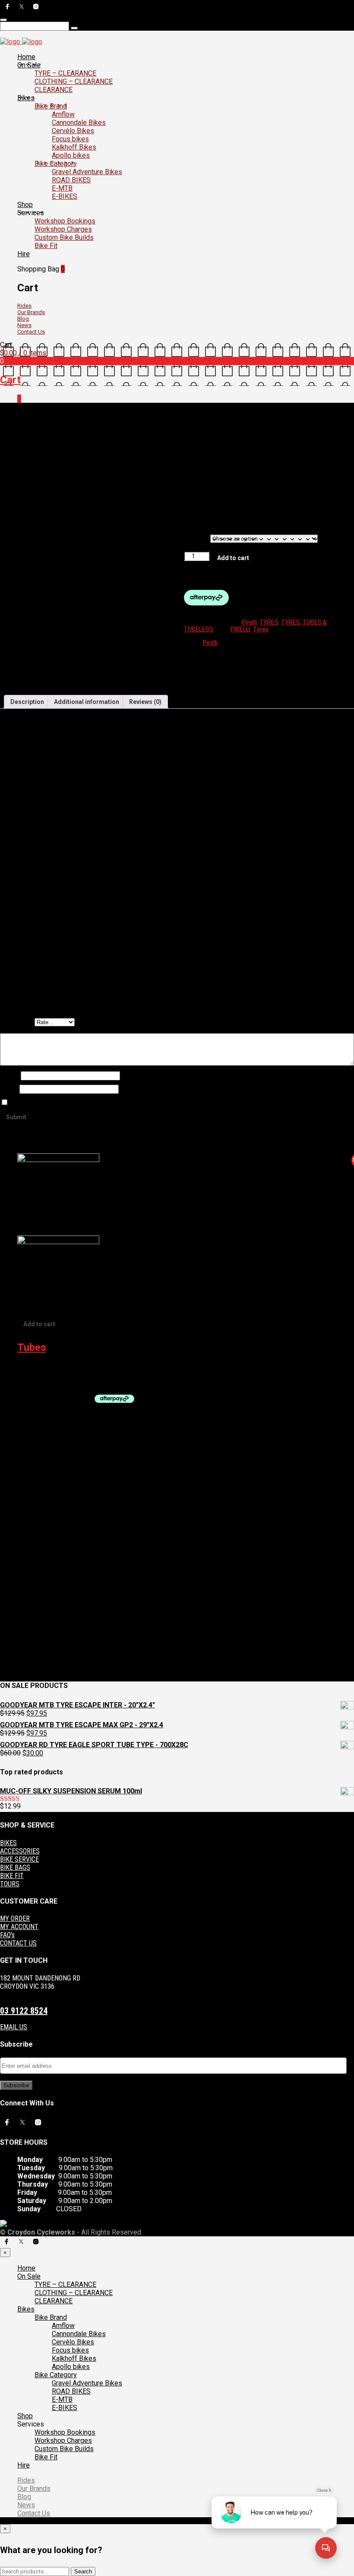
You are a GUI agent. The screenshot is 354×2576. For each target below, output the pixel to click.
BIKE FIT (12, 1876)
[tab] (27, 702)
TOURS (10, 1884)
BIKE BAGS (15, 1868)
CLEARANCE (54, 90)
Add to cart (233, 558)
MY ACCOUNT (19, 1927)
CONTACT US (18, 1943)
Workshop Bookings (65, 221)
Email (10, 1089)
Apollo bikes (71, 155)
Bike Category (56, 164)
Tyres (261, 629)
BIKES (8, 1843)
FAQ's (7, 1935)
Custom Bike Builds (64, 237)
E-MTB (62, 188)
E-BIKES (65, 196)
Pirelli (188, 414)
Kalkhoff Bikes (74, 147)
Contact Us (31, 332)
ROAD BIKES (71, 180)
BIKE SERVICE (19, 1859)
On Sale (29, 65)
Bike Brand (51, 106)
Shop (25, 205)
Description (27, 702)
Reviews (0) (145, 702)
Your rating (17, 1022)
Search (83, 2571)
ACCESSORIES (20, 1851)
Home (26, 57)
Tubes (32, 1347)
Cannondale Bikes (79, 123)
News (24, 325)
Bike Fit (46, 246)
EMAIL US (14, 2027)
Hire (24, 254)
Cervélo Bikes (73, 131)
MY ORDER (15, 1918)
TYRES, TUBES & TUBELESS (97, 414)
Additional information (87, 702)
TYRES (158, 414)
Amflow (63, 114)
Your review (18, 1030)
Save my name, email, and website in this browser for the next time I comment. (117, 1103)
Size (197, 538)
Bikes (26, 98)
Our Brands (31, 312)
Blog (23, 319)
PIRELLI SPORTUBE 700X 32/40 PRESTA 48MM (81, 1368)
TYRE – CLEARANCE (65, 73)
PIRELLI (240, 629)
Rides (24, 306)
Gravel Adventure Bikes (87, 172)
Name (10, 1076)
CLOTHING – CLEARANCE (74, 81)
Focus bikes (70, 139)
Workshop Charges (63, 229)
